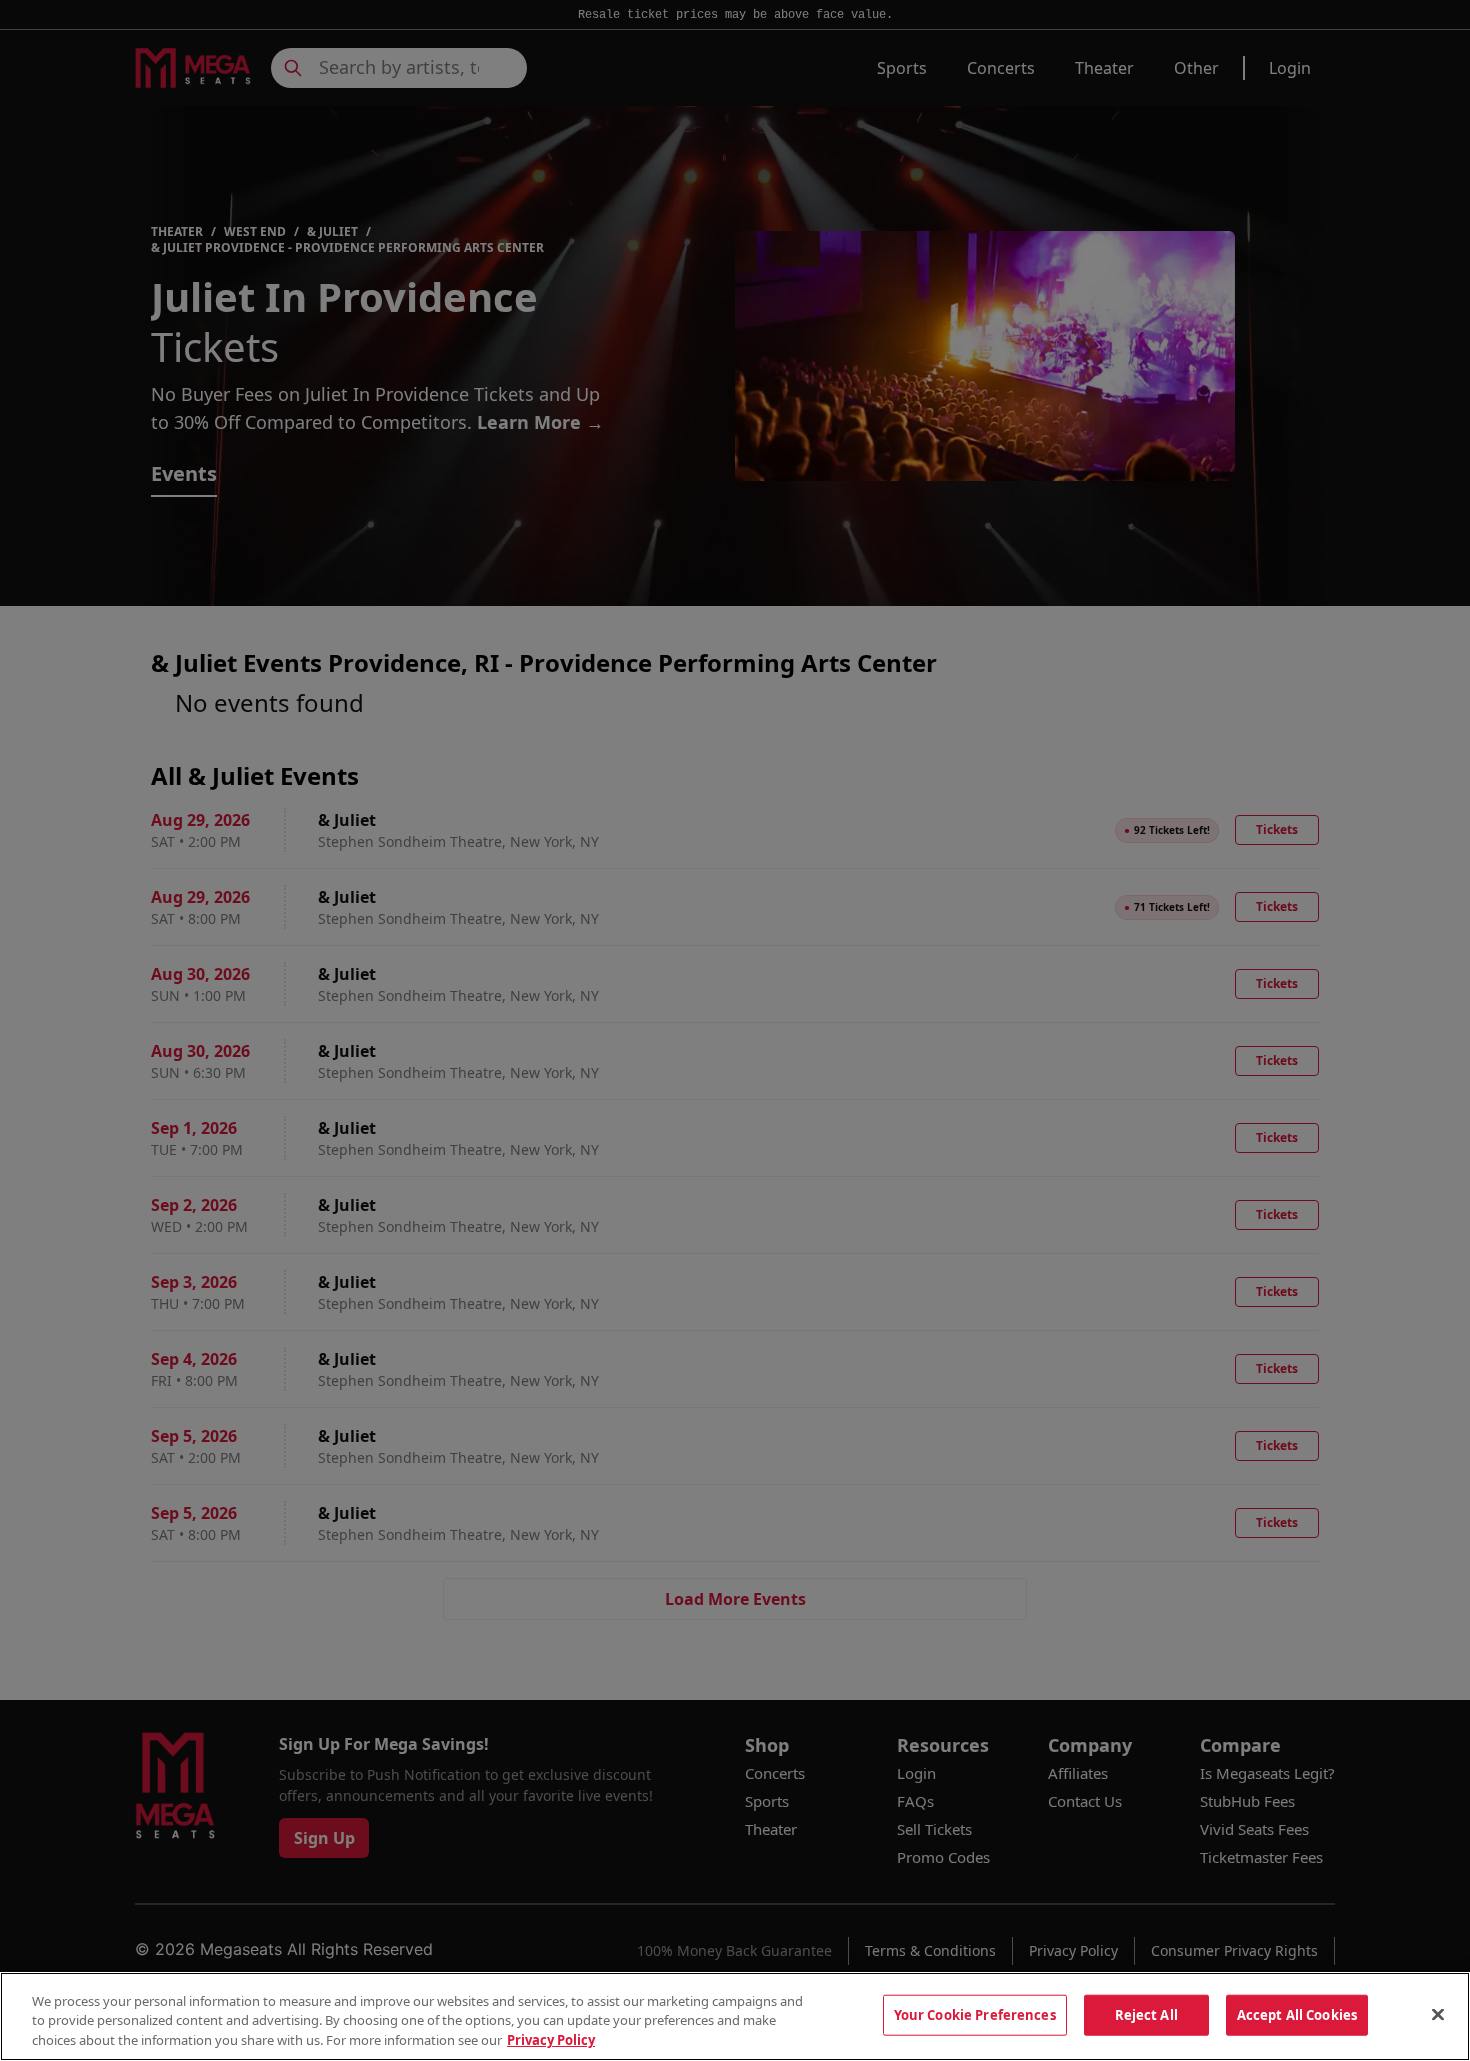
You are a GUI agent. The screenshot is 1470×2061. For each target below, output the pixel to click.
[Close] (1438, 2014)
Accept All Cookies (1297, 2014)
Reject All (1146, 2014)
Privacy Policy (551, 2040)
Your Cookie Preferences (975, 2014)
